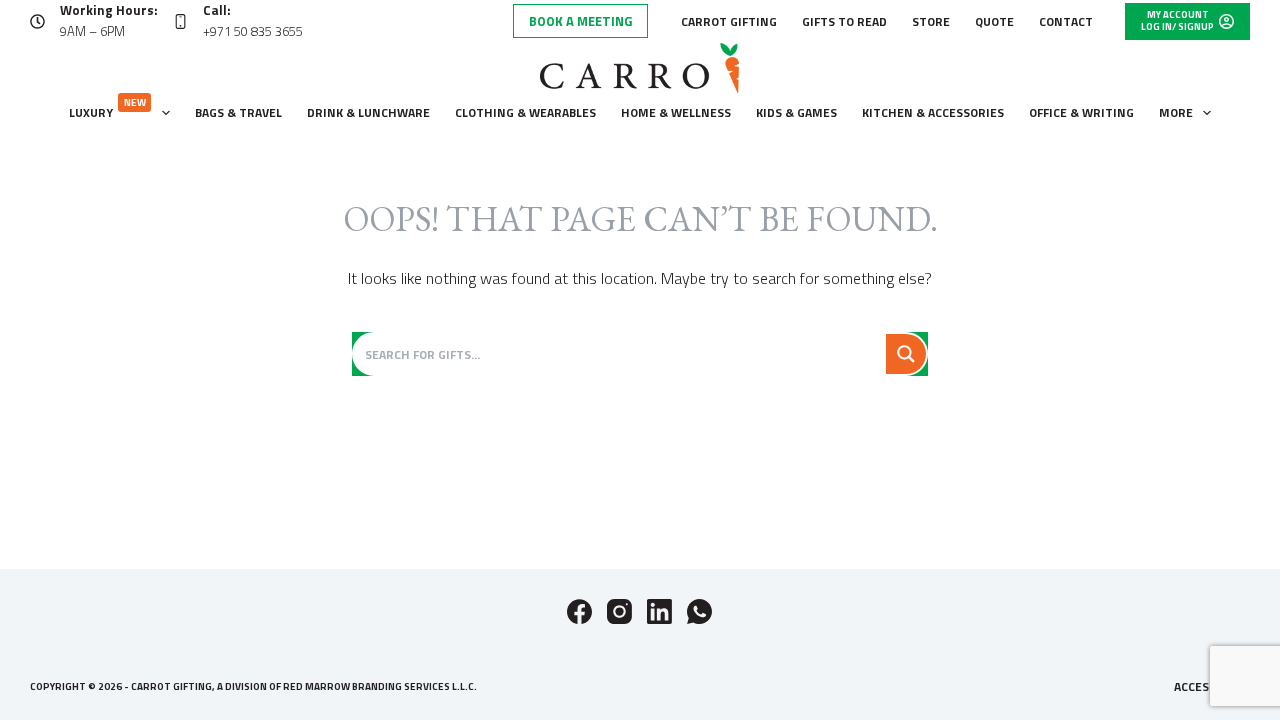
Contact (1066, 21)
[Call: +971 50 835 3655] (180, 21)
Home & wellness (676, 112)
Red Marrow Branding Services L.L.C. (380, 686)
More (1176, 112)
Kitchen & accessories (933, 112)
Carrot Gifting (729, 21)
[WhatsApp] (699, 611)
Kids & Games (796, 112)
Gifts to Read (844, 21)
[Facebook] (579, 611)
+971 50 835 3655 (253, 31)
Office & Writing (1081, 112)
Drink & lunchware (368, 112)
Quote (994, 21)
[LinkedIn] (659, 611)
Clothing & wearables (525, 112)
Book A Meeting (580, 21)
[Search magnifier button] (906, 354)
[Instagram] (619, 611)
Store (931, 21)
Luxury (107, 108)
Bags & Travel (238, 112)
